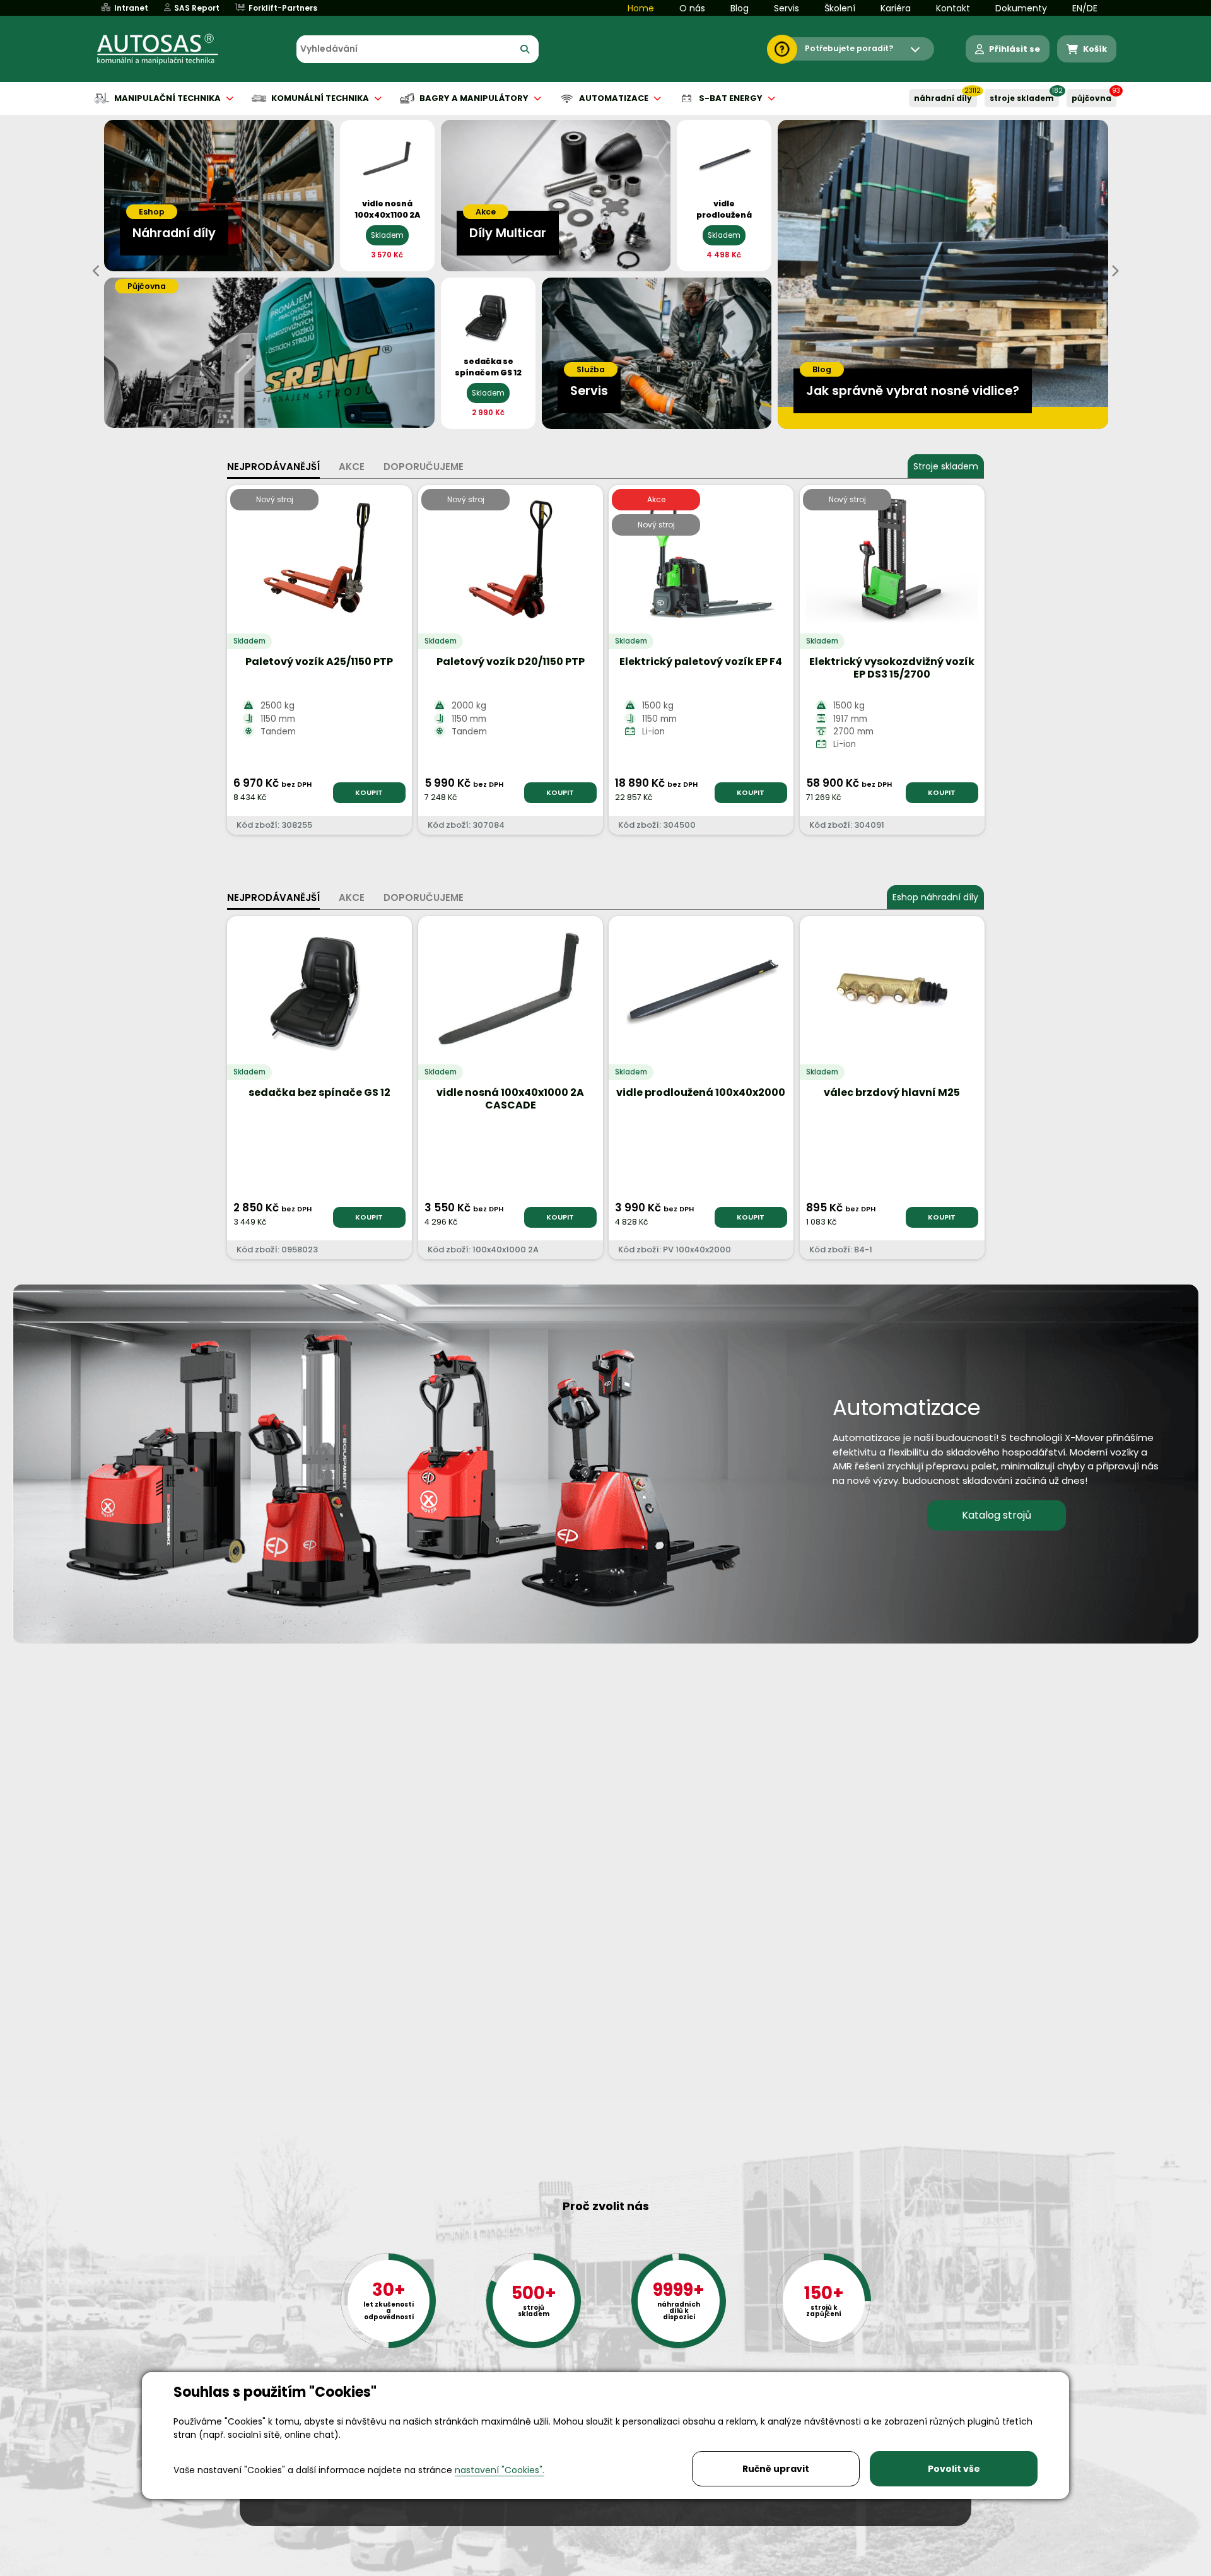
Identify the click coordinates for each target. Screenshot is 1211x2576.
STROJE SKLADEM (1022, 98)
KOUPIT (369, 792)
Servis (787, 8)
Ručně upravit (776, 2469)
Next (1114, 271)
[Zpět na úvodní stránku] (167, 49)
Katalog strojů (997, 1515)
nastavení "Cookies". (500, 2470)
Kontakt (953, 8)
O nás (692, 8)
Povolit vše (954, 2469)
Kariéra (896, 8)
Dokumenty (1021, 8)
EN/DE (1085, 8)
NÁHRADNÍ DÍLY (943, 98)
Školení (840, 8)
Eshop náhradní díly (935, 897)
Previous (97, 271)
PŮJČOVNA (1091, 98)
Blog (740, 8)
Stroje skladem (946, 466)
